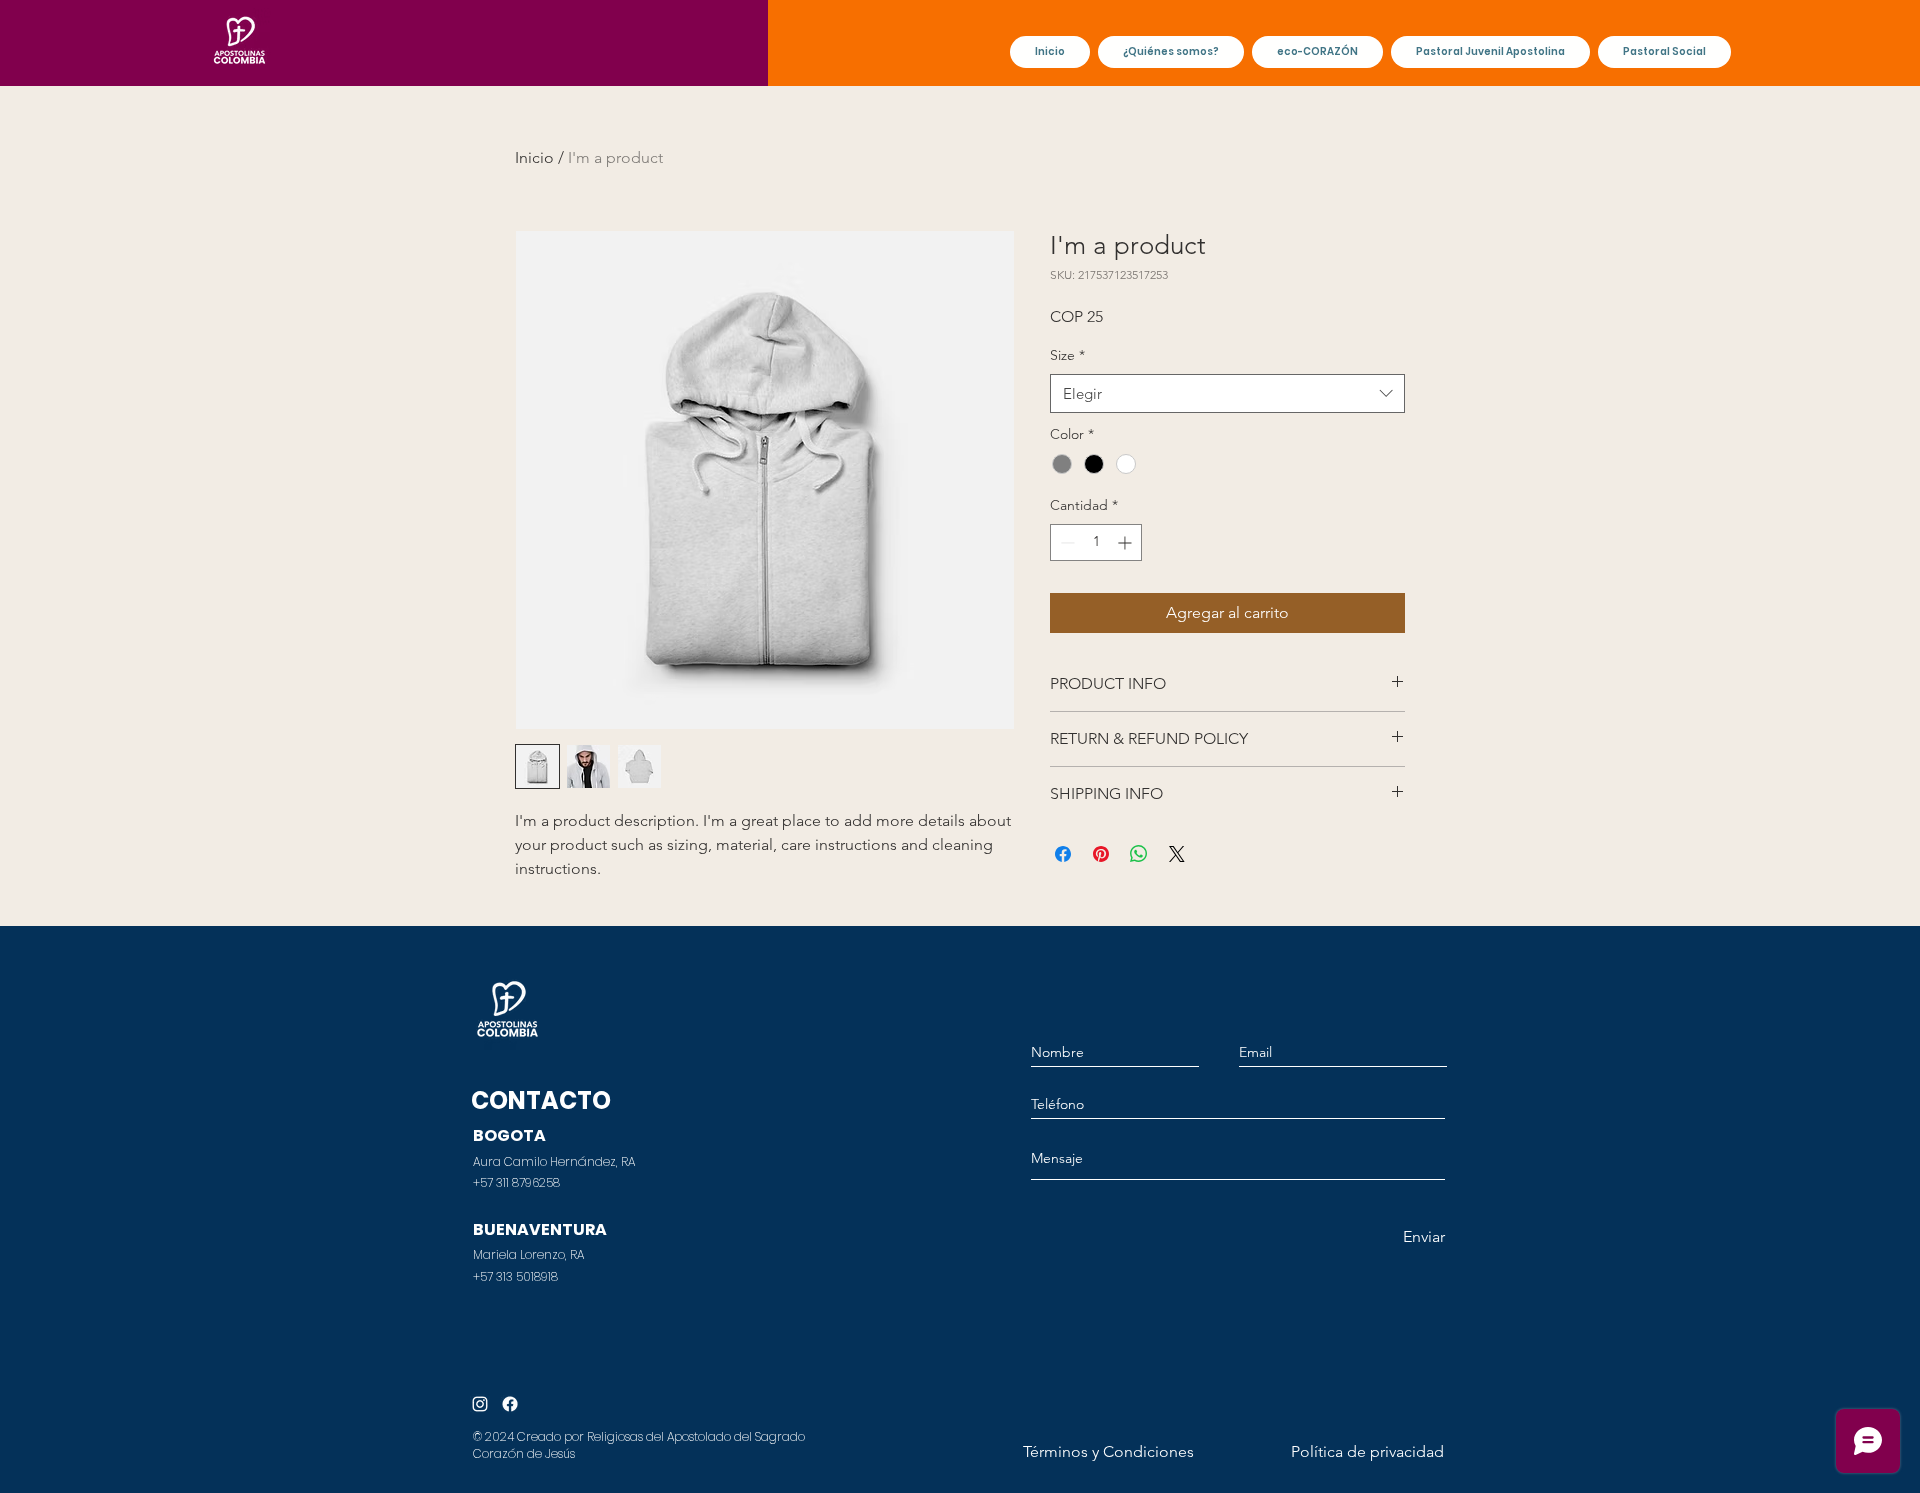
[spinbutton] (1096, 542)
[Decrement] (1065, 542)
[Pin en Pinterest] (1101, 854)
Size (1067, 355)
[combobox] (1227, 393)
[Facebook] (510, 1404)
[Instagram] (480, 1404)
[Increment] (1126, 542)
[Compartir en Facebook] (1063, 854)
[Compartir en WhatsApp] (1139, 854)
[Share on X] (1177, 854)
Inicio (534, 157)
